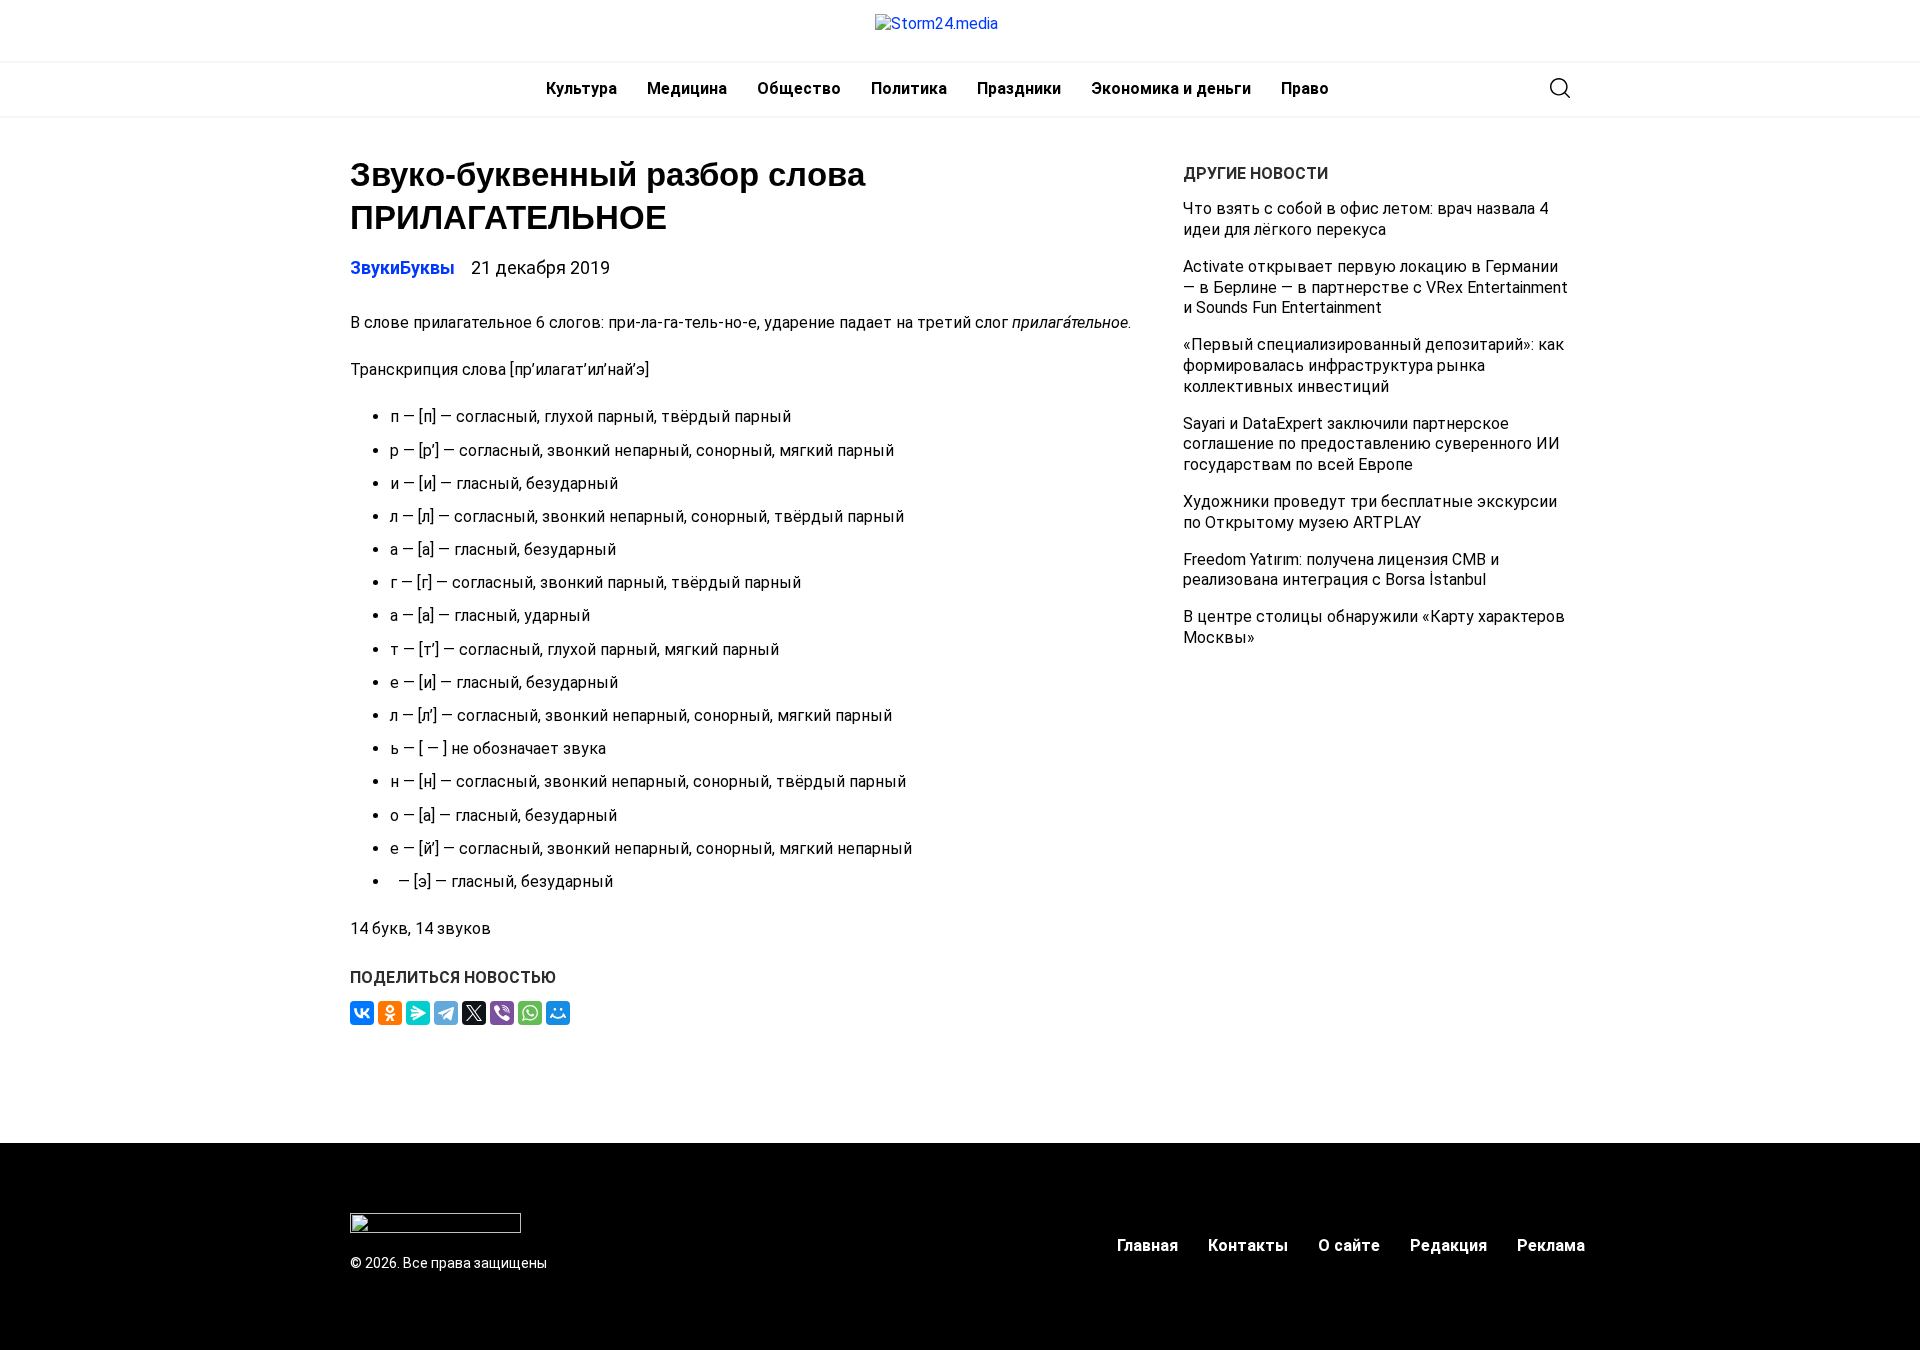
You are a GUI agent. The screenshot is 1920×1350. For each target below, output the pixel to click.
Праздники (1019, 88)
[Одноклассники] (390, 1013)
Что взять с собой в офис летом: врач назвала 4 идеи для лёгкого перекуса (1365, 219)
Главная (1147, 1245)
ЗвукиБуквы (402, 267)
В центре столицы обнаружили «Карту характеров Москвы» (1374, 627)
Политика (909, 88)
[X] (474, 1013)
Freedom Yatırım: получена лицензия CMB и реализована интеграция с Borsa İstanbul (1341, 569)
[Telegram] (446, 1013)
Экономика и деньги (1171, 88)
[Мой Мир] (558, 1013)
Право (1305, 88)
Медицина (687, 88)
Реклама (1551, 1245)
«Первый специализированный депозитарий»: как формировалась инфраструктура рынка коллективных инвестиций (1373, 365)
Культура (581, 88)
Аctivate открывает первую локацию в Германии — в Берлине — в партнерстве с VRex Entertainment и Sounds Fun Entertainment (1375, 287)
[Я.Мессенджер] (418, 1013)
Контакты (1248, 1245)
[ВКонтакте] (362, 1013)
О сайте (1349, 1245)
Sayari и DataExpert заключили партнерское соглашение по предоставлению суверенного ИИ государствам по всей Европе (1371, 443)
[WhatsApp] (530, 1013)
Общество (799, 88)
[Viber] (502, 1013)
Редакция (1448, 1245)
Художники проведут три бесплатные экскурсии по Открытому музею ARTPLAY (1370, 512)
